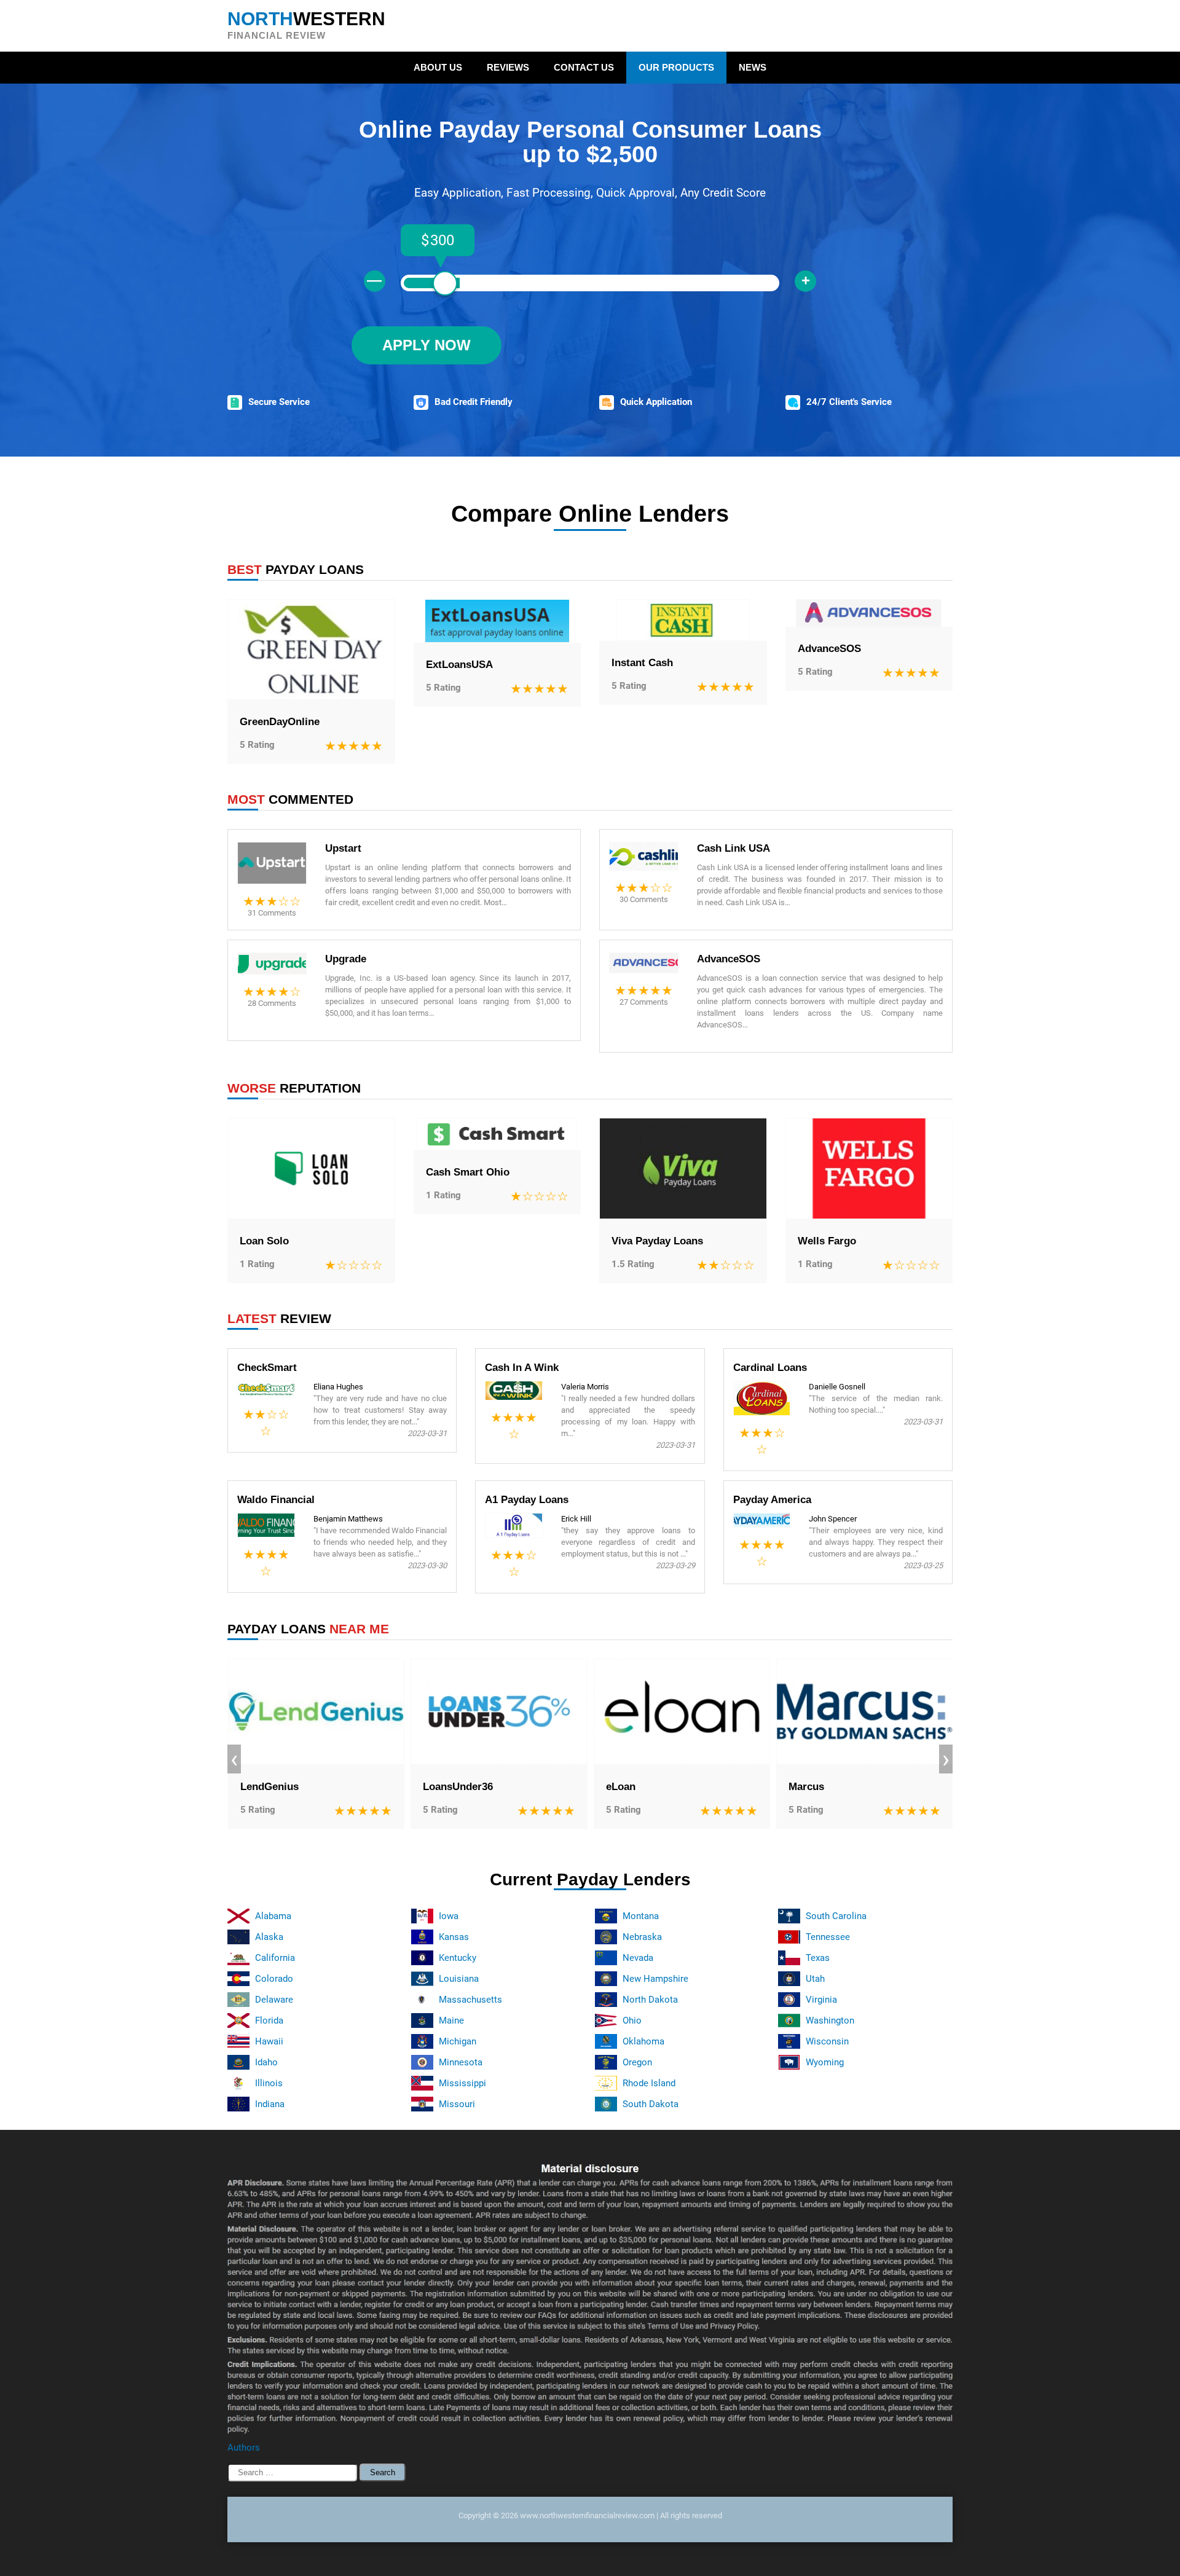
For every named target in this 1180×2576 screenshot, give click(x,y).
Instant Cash (642, 663)
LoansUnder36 (458, 1787)
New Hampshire (655, 1979)
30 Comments (644, 899)
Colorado (274, 1979)
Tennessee (828, 1937)
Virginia (821, 2000)
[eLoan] (682, 1712)
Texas (818, 1958)
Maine (451, 2020)
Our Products (676, 67)
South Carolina (836, 1916)
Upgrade (346, 959)
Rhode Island (649, 2083)
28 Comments (272, 1003)
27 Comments (644, 1002)
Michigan (458, 2041)
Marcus (806, 1787)
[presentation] (234, 1759)
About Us (438, 67)
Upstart (343, 848)
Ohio (632, 2020)
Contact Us (584, 67)
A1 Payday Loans (527, 1500)
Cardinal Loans (770, 1368)
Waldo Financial (276, 1500)
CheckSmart (267, 1368)
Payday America (772, 1500)
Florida (269, 2020)
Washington (830, 2020)
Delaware (274, 2000)
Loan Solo (264, 1241)
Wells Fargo (827, 1241)
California (275, 1958)
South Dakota (651, 2104)
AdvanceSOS (829, 649)
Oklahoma (643, 2041)
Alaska (269, 1937)
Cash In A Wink (522, 1368)
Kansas (454, 1937)
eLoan (621, 1787)
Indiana (270, 2104)
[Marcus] (865, 1712)
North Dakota (650, 2000)
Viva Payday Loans (657, 1241)
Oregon (637, 2062)
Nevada (638, 1958)
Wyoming (825, 2062)
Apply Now (427, 345)
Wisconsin (827, 2041)
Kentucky (458, 1958)
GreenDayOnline (280, 722)
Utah (815, 1979)
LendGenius (269, 1787)
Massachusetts (470, 2000)
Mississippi (462, 2083)
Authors (244, 2448)
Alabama (273, 1916)
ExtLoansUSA (459, 665)
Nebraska (642, 1937)
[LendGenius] (317, 1712)
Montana (641, 1916)
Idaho (266, 2062)
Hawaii (269, 2041)
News (753, 67)
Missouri (457, 2104)
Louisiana (459, 1979)
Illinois (269, 2083)
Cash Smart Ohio (468, 1172)
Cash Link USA (734, 848)
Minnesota (461, 2062)
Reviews (508, 67)
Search (383, 2472)
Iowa (449, 1916)
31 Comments (272, 913)
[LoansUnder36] (499, 1712)
